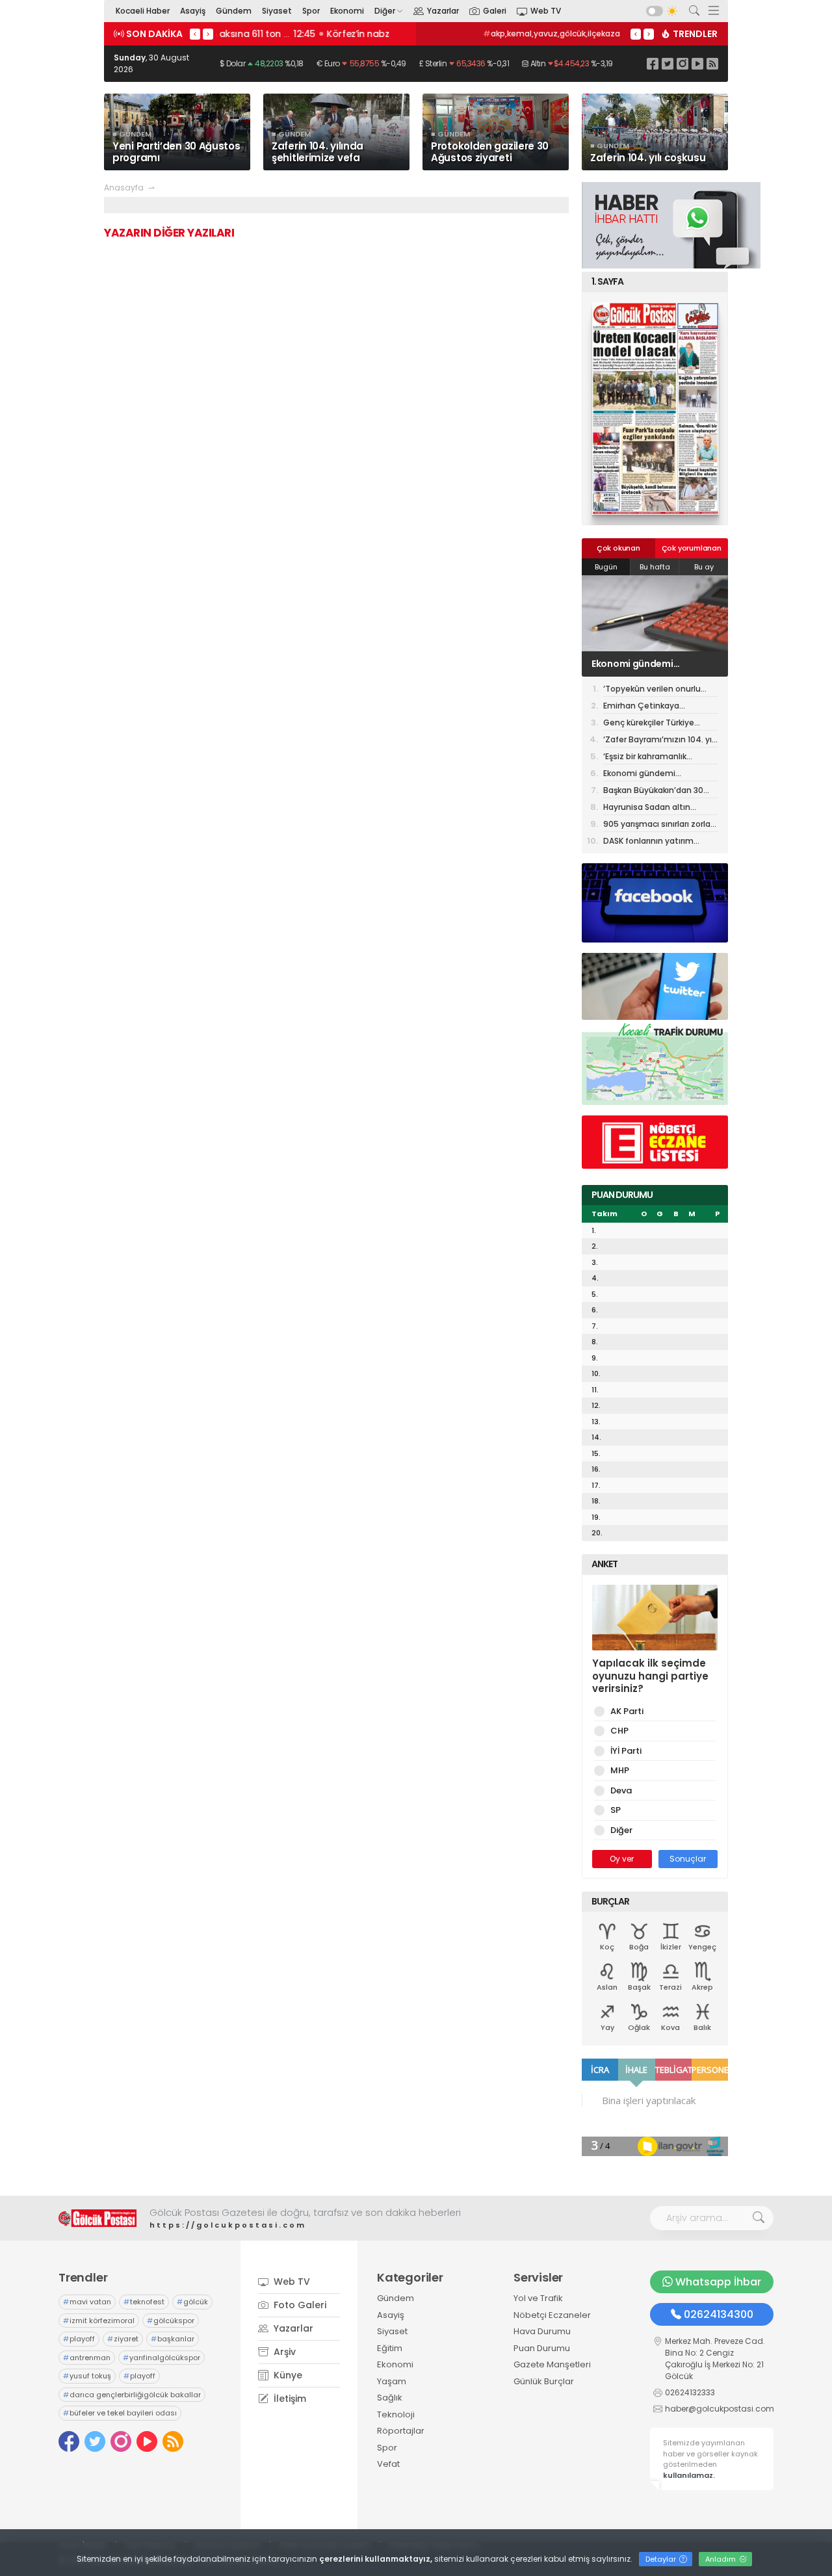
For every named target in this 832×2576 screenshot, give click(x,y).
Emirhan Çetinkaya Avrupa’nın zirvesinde (647, 707)
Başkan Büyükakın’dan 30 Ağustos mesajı (653, 791)
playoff (79, 2339)
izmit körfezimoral (99, 2321)
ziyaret (123, 2339)
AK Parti (627, 1711)
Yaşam (392, 2381)
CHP (619, 1731)
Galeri (495, 11)
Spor (311, 11)
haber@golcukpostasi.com (720, 2409)
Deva (621, 1790)
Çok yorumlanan (692, 548)
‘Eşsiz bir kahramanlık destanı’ (645, 758)
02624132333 (690, 2392)
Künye (287, 2375)
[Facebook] (653, 63)
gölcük (192, 2302)
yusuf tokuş (87, 2376)
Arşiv (283, 2352)
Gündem (234, 11)
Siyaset (277, 11)
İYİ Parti (626, 1751)
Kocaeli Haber (143, 11)
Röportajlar (401, 2431)
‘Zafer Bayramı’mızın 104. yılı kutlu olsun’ (659, 741)
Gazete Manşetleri (552, 2364)
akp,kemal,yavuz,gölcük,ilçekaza (552, 33)
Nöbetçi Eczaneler (552, 2315)
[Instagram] (682, 63)
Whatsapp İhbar (718, 2282)
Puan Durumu (542, 2348)
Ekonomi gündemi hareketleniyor (632, 664)
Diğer (385, 11)
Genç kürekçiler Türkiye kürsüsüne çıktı (649, 724)
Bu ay (704, 567)
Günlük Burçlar (544, 2381)
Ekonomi (347, 11)
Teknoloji (396, 2414)
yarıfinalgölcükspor (162, 2358)
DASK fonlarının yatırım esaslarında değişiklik (648, 842)
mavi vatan (87, 2302)
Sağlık (390, 2398)
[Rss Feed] (712, 63)
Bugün (606, 567)
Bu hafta (655, 567)
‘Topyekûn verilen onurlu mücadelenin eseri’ (652, 690)
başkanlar (173, 2339)
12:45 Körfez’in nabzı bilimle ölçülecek (307, 34)
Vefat (388, 2464)
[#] (97, 2218)
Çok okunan (618, 548)
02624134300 (719, 2314)
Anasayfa (124, 188)
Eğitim (390, 2348)
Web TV (546, 11)
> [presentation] (208, 34)
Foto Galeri (299, 2305)
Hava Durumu (542, 2331)
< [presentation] (195, 34)
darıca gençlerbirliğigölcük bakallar (132, 2395)
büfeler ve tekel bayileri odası (120, 2413)
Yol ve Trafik (538, 2298)
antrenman (87, 2358)
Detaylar (662, 2559)
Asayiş (193, 11)
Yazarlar (443, 11)
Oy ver (622, 1859)
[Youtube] (697, 63)
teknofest (144, 2302)
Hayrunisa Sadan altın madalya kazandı (647, 808)
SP (616, 1810)
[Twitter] (668, 63)
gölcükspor (171, 2321)
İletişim (289, 2399)
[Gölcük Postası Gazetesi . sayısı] (655, 409)
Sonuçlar (688, 1859)
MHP (620, 1770)
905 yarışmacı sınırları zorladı (660, 825)
